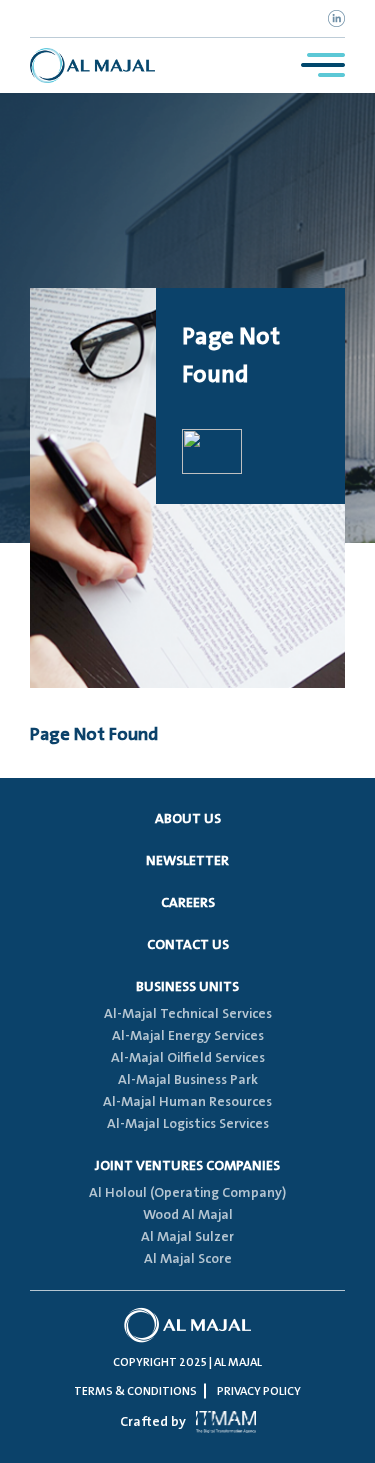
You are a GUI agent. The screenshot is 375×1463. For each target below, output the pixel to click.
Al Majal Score (188, 1259)
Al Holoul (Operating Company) (187, 1193)
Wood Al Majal (188, 1215)
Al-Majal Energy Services (188, 1036)
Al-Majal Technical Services (188, 1014)
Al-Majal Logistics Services (188, 1124)
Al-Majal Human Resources (187, 1102)
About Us (188, 819)
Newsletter (187, 861)
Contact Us (188, 945)
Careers (188, 903)
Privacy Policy (259, 1391)
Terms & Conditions (135, 1391)
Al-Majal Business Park (188, 1080)
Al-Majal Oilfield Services (188, 1058)
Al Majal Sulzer (187, 1237)
